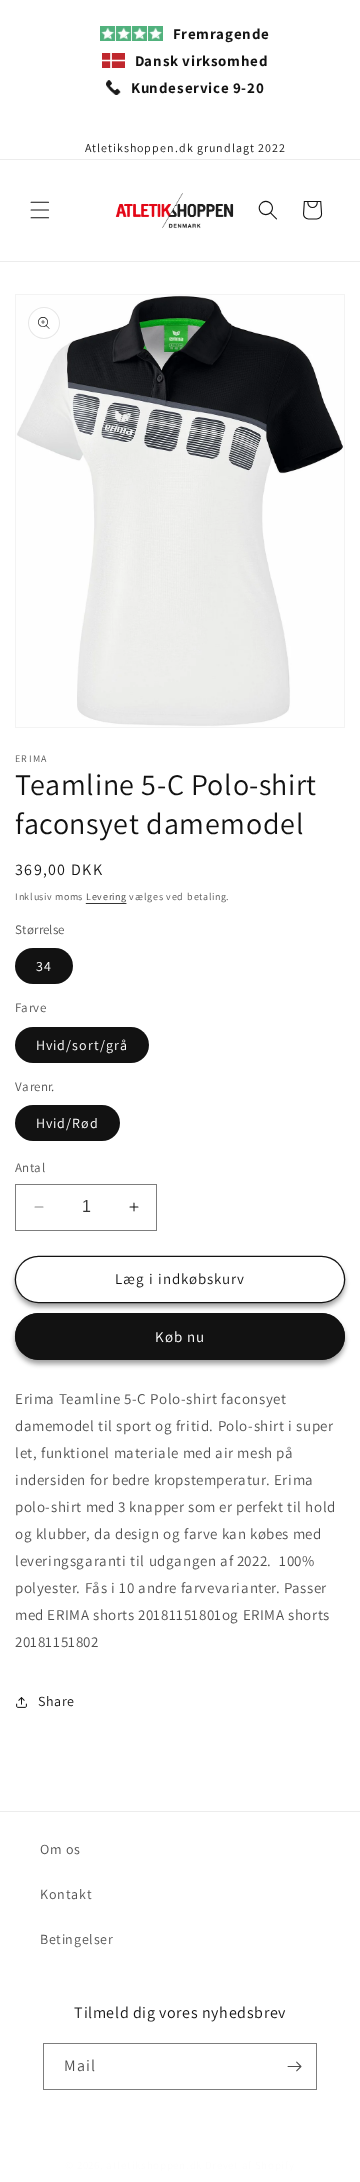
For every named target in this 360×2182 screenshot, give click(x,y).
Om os (60, 1849)
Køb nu (180, 1336)
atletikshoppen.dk (154, 2165)
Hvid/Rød (67, 1123)
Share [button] (56, 1701)
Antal (30, 1167)
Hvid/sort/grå (82, 1045)
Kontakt (66, 1894)
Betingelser (77, 1939)
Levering (106, 896)
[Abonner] (294, 2066)
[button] (40, 210)
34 (44, 966)
